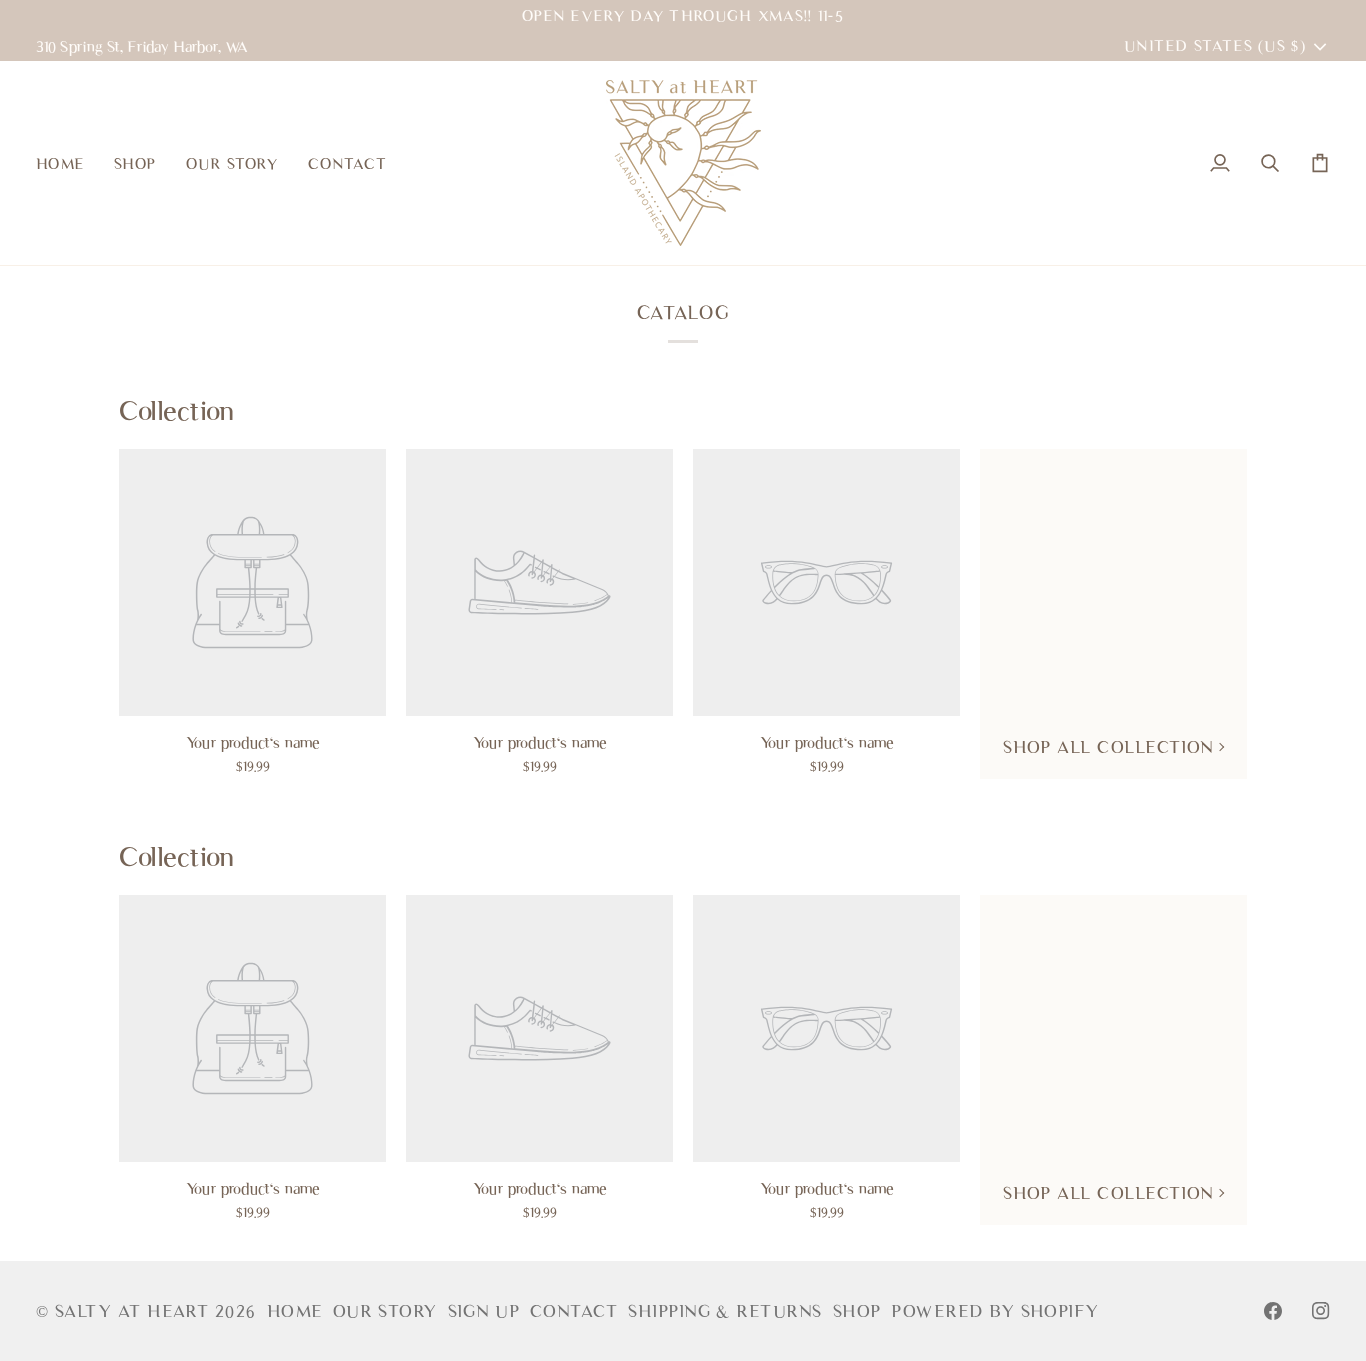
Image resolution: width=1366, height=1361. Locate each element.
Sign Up (484, 1311)
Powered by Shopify (995, 1311)
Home (295, 1311)
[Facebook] (1273, 1311)
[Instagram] (1321, 1311)
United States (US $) (1215, 45)
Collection (176, 410)
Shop (857, 1311)
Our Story (385, 1311)
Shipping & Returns (725, 1311)
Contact (574, 1311)
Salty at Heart (135, 1311)
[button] (135, 163)
